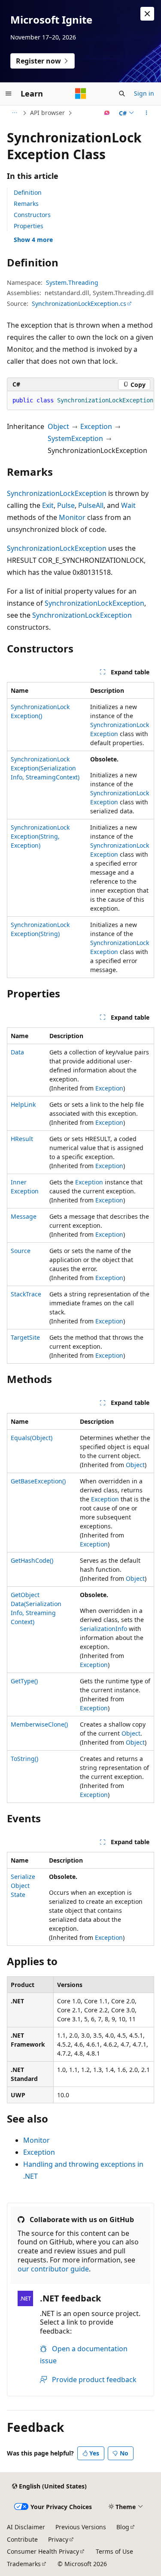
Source (21, 1251)
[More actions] (147, 113)
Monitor (72, 517)
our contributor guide (53, 2269)
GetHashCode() (32, 1560)
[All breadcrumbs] (14, 113)
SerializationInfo (103, 1629)
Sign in (144, 93)
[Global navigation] (9, 94)
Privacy (58, 2539)
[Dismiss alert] (147, 14)
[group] (80, 401)
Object (58, 426)
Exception (96, 426)
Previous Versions (81, 2527)
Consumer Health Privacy (43, 2551)
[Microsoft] (81, 94)
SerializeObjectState (23, 1886)
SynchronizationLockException (57, 493)
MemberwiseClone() (39, 1724)
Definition (28, 192)
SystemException (75, 438)
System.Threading (72, 282)
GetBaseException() (38, 1481)
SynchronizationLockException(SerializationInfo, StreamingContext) (45, 768)
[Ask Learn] (107, 113)
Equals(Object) (32, 1438)
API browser (47, 113)
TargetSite (25, 1337)
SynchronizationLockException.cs (79, 304)
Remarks (26, 204)
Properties (29, 226)
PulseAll (91, 505)
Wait (128, 505)
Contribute (22, 2539)
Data (17, 1052)
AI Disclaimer (26, 2527)
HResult (22, 1139)
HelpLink (23, 1104)
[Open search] (122, 94)
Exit (48, 505)
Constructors (32, 215)
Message (24, 1216)
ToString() (24, 1759)
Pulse (66, 505)
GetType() (24, 1681)
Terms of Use (114, 2551)
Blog (123, 2527)
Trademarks (24, 2564)
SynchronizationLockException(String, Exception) (40, 836)
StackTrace (26, 1294)
